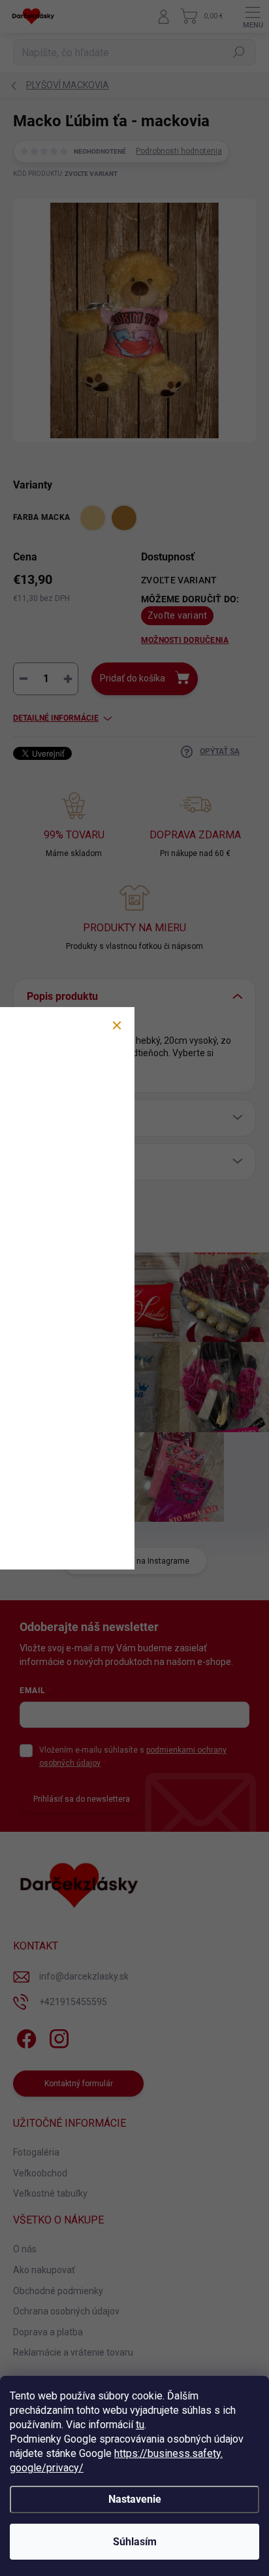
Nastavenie (135, 2499)
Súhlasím (135, 2542)
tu (140, 2425)
